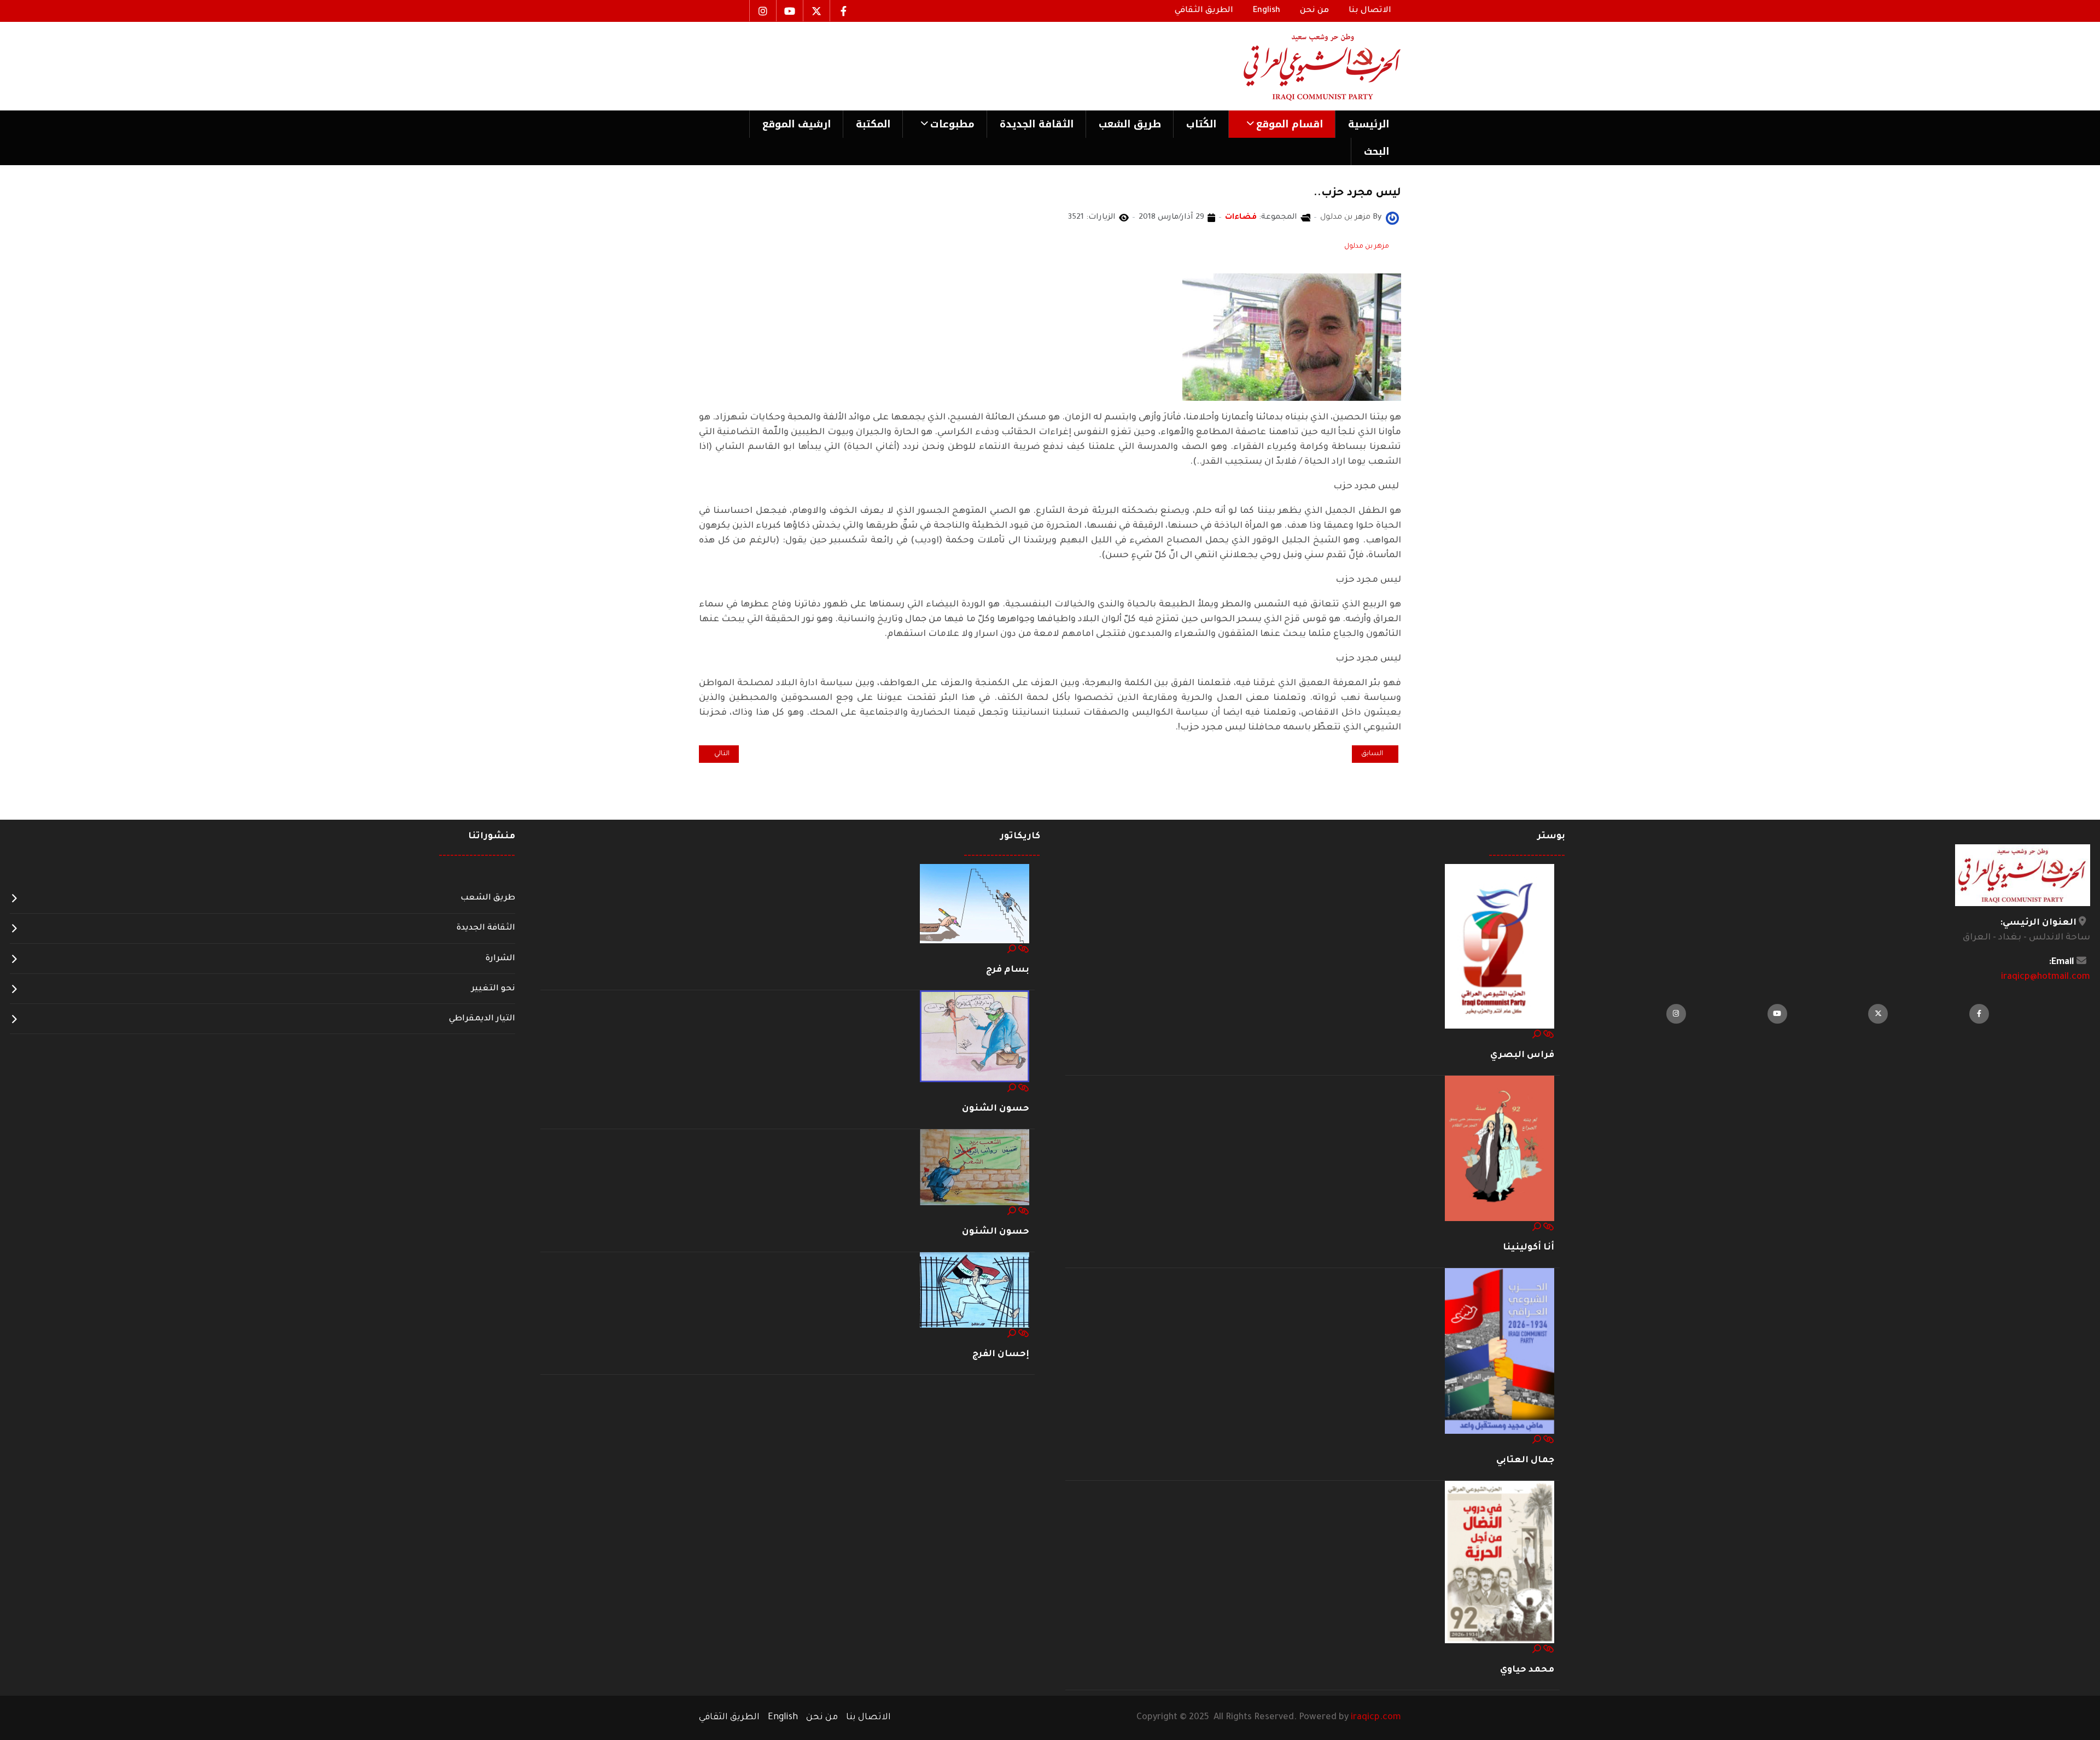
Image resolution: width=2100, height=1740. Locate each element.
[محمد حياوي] (1500, 1563)
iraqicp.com (1376, 1718)
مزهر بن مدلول (1367, 247)
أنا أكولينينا (1529, 1248)
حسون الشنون (996, 1109)
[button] (1282, 124)
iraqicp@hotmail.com (2046, 977)
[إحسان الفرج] (975, 1291)
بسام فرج (1008, 970)
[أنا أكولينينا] (1500, 1149)
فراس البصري (1522, 1055)
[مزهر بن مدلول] (1392, 219)
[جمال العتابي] (1500, 1352)
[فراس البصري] (1500, 947)
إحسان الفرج (1001, 1354)
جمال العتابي (1525, 1461)
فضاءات (1241, 218)
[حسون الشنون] (975, 1037)
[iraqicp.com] (1306, 66)
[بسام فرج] (975, 904)
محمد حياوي (1527, 1670)
